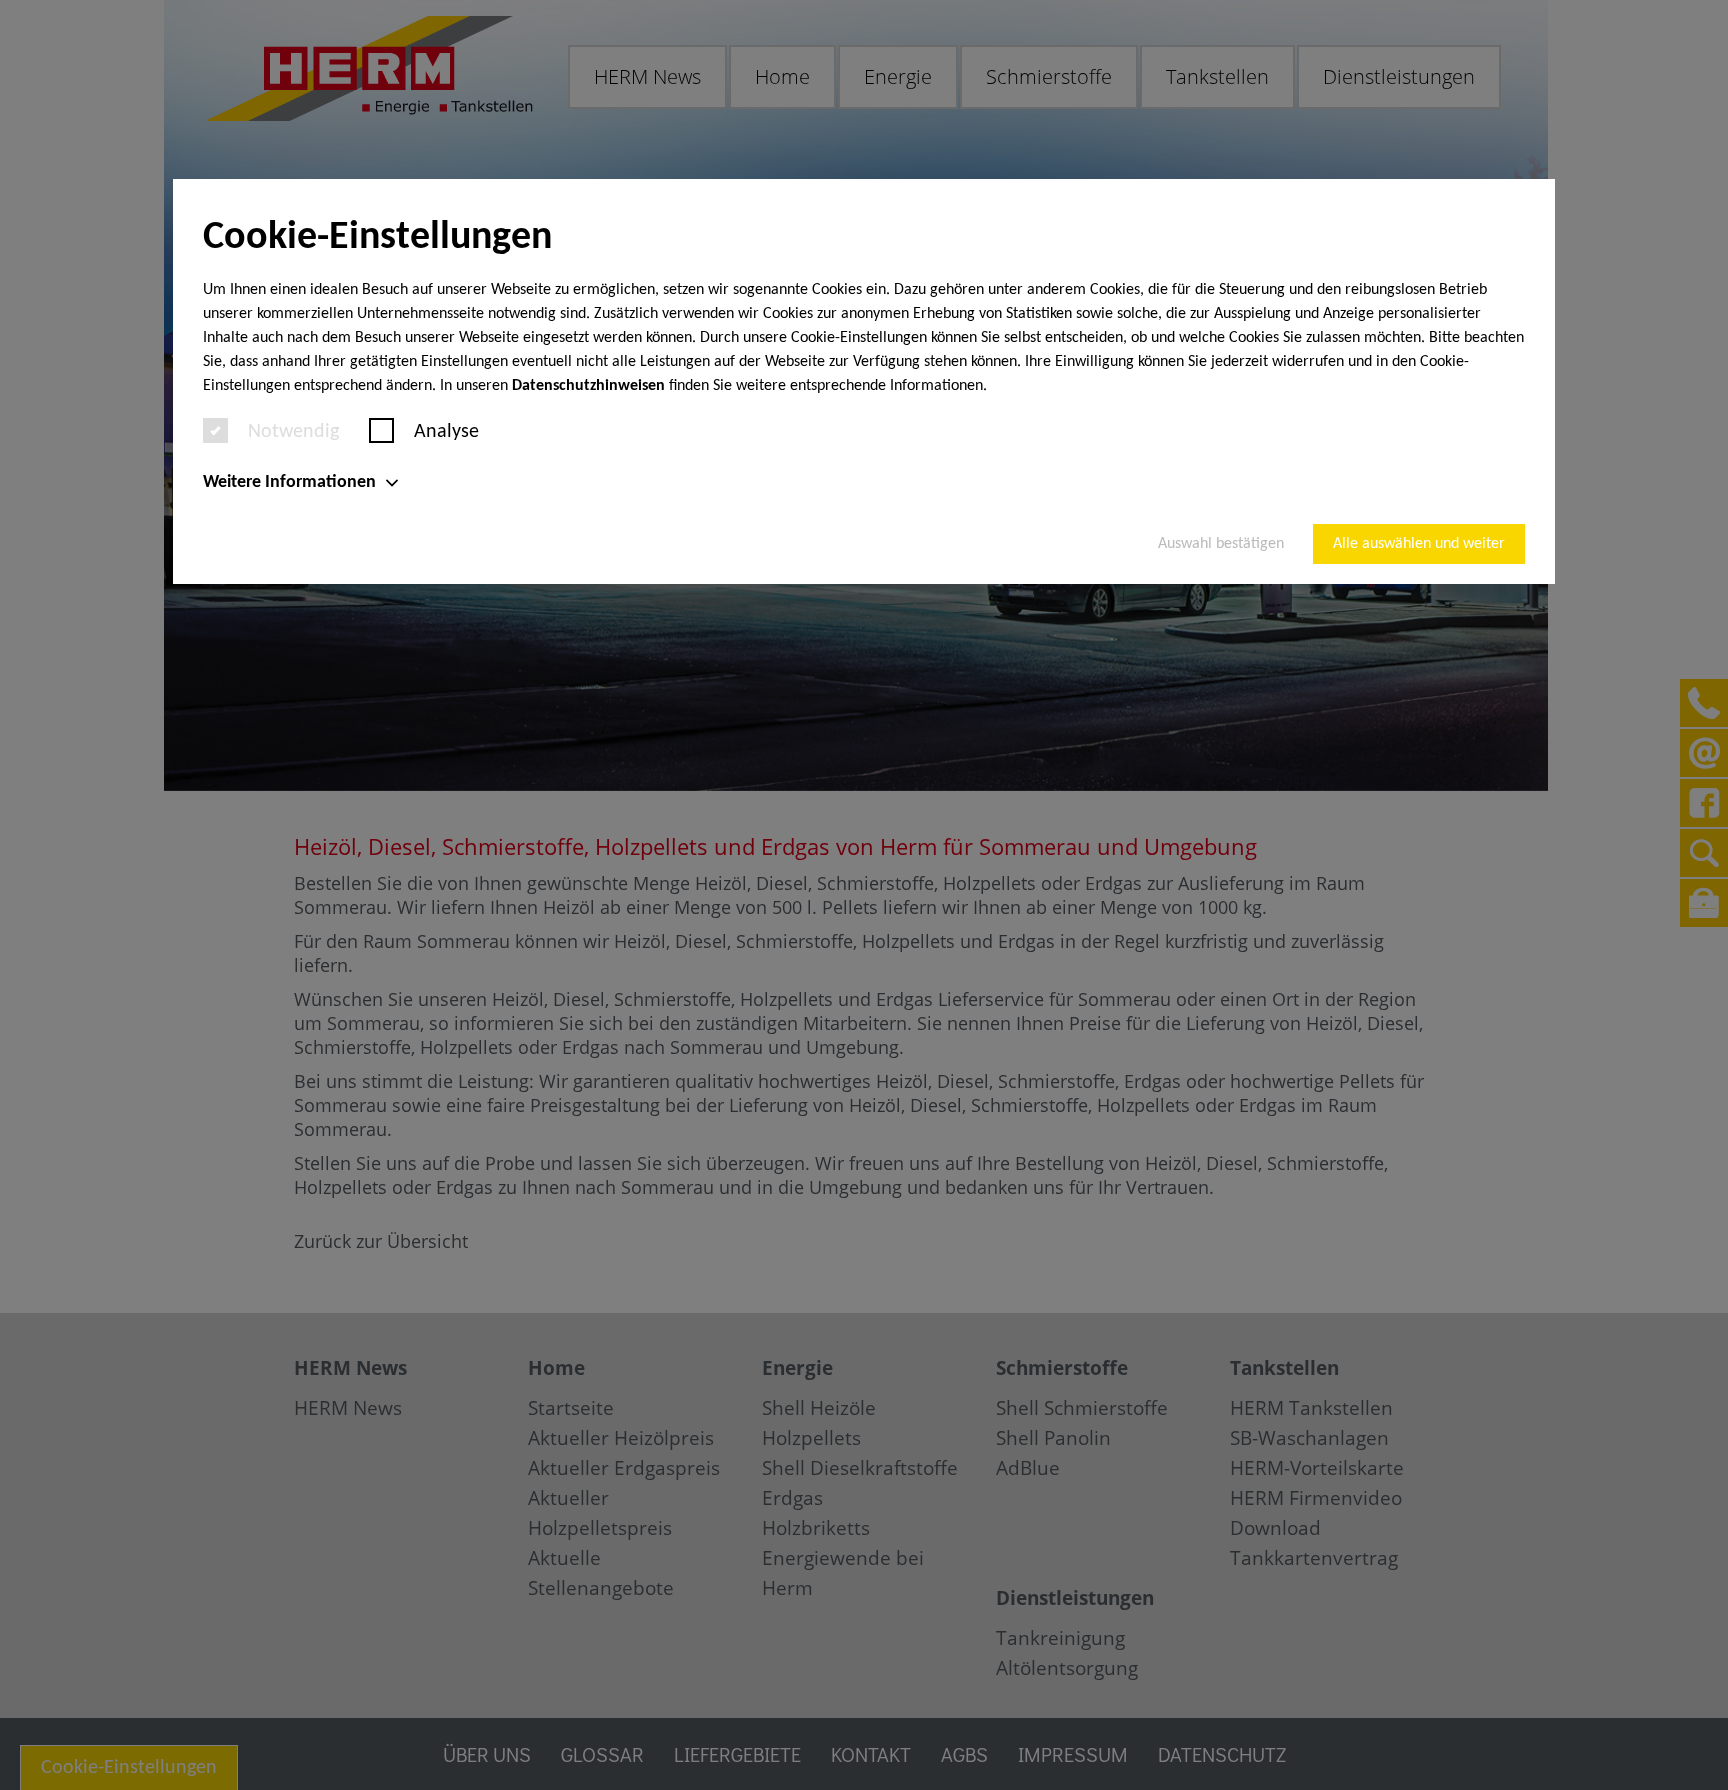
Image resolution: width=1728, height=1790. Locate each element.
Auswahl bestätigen (1221, 544)
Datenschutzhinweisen (588, 386)
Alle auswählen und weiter (1419, 544)
